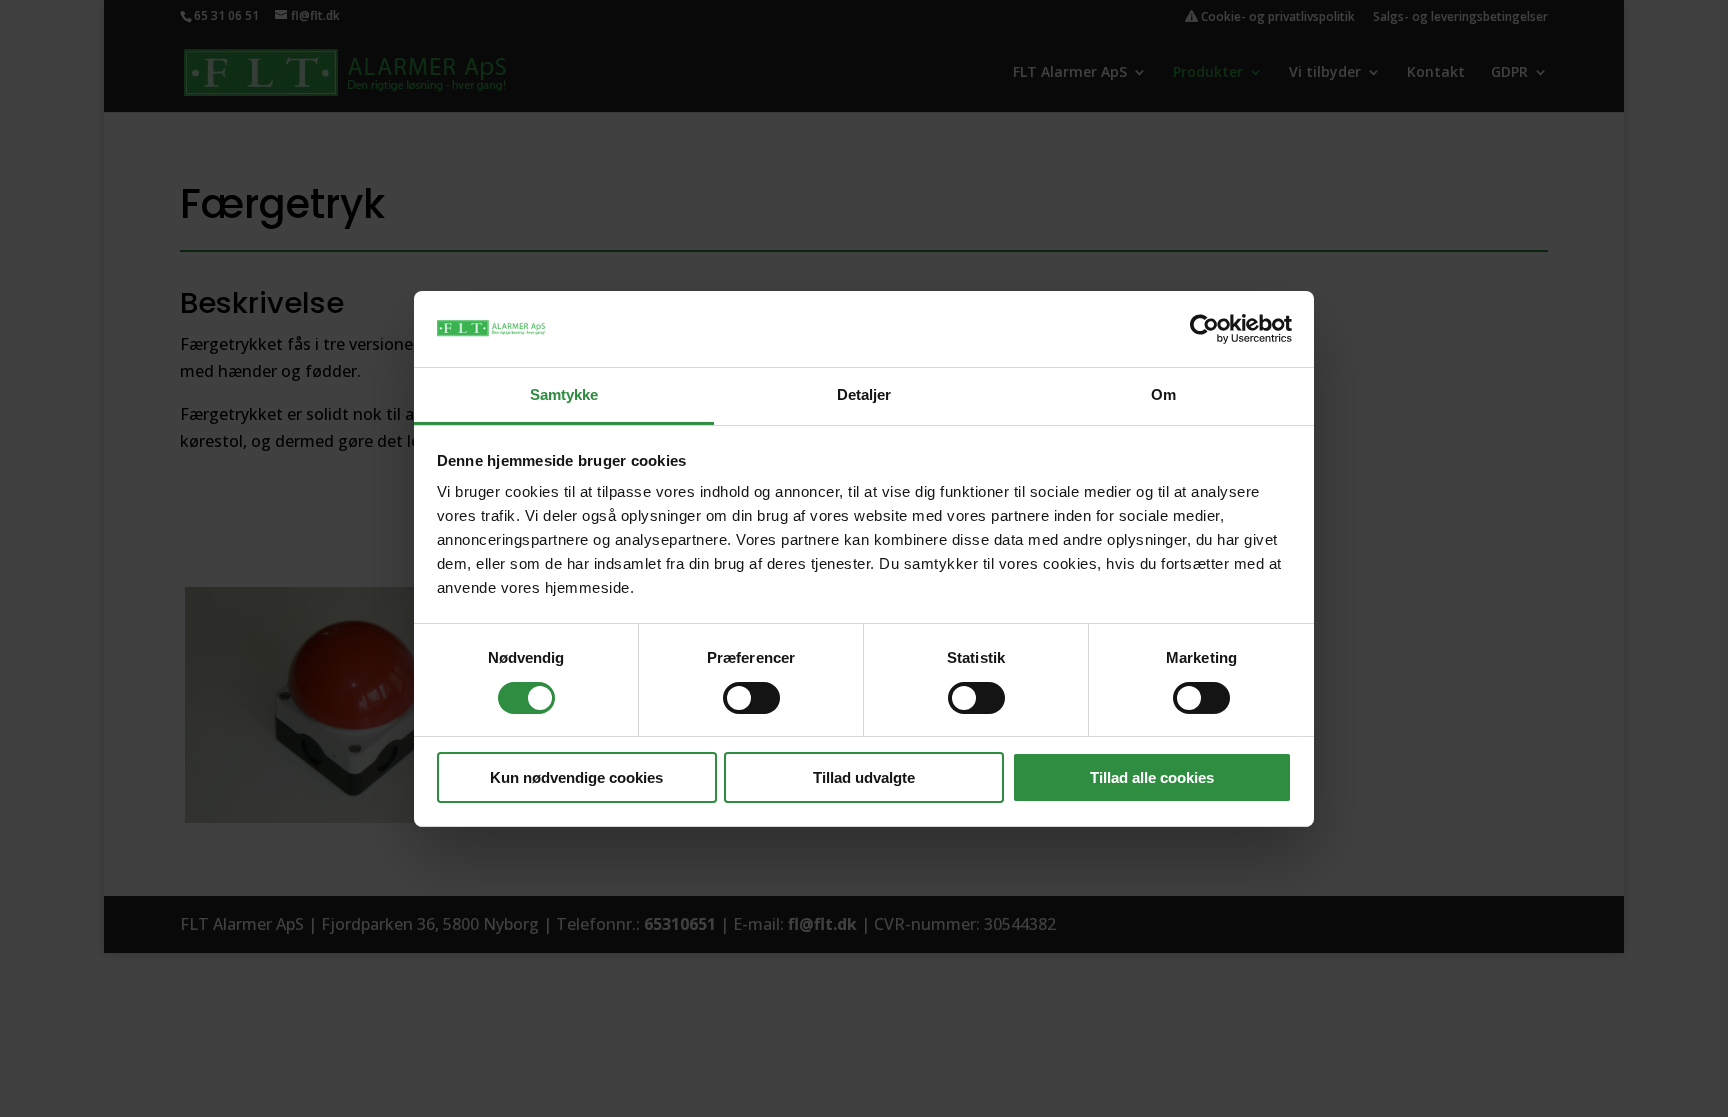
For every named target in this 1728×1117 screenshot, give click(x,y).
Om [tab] (1163, 394)
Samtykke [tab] (564, 394)
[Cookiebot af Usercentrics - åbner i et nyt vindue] (1204, 329)
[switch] (751, 698)
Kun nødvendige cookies (576, 777)
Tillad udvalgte (864, 777)
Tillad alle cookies (1152, 777)
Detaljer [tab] (864, 394)
